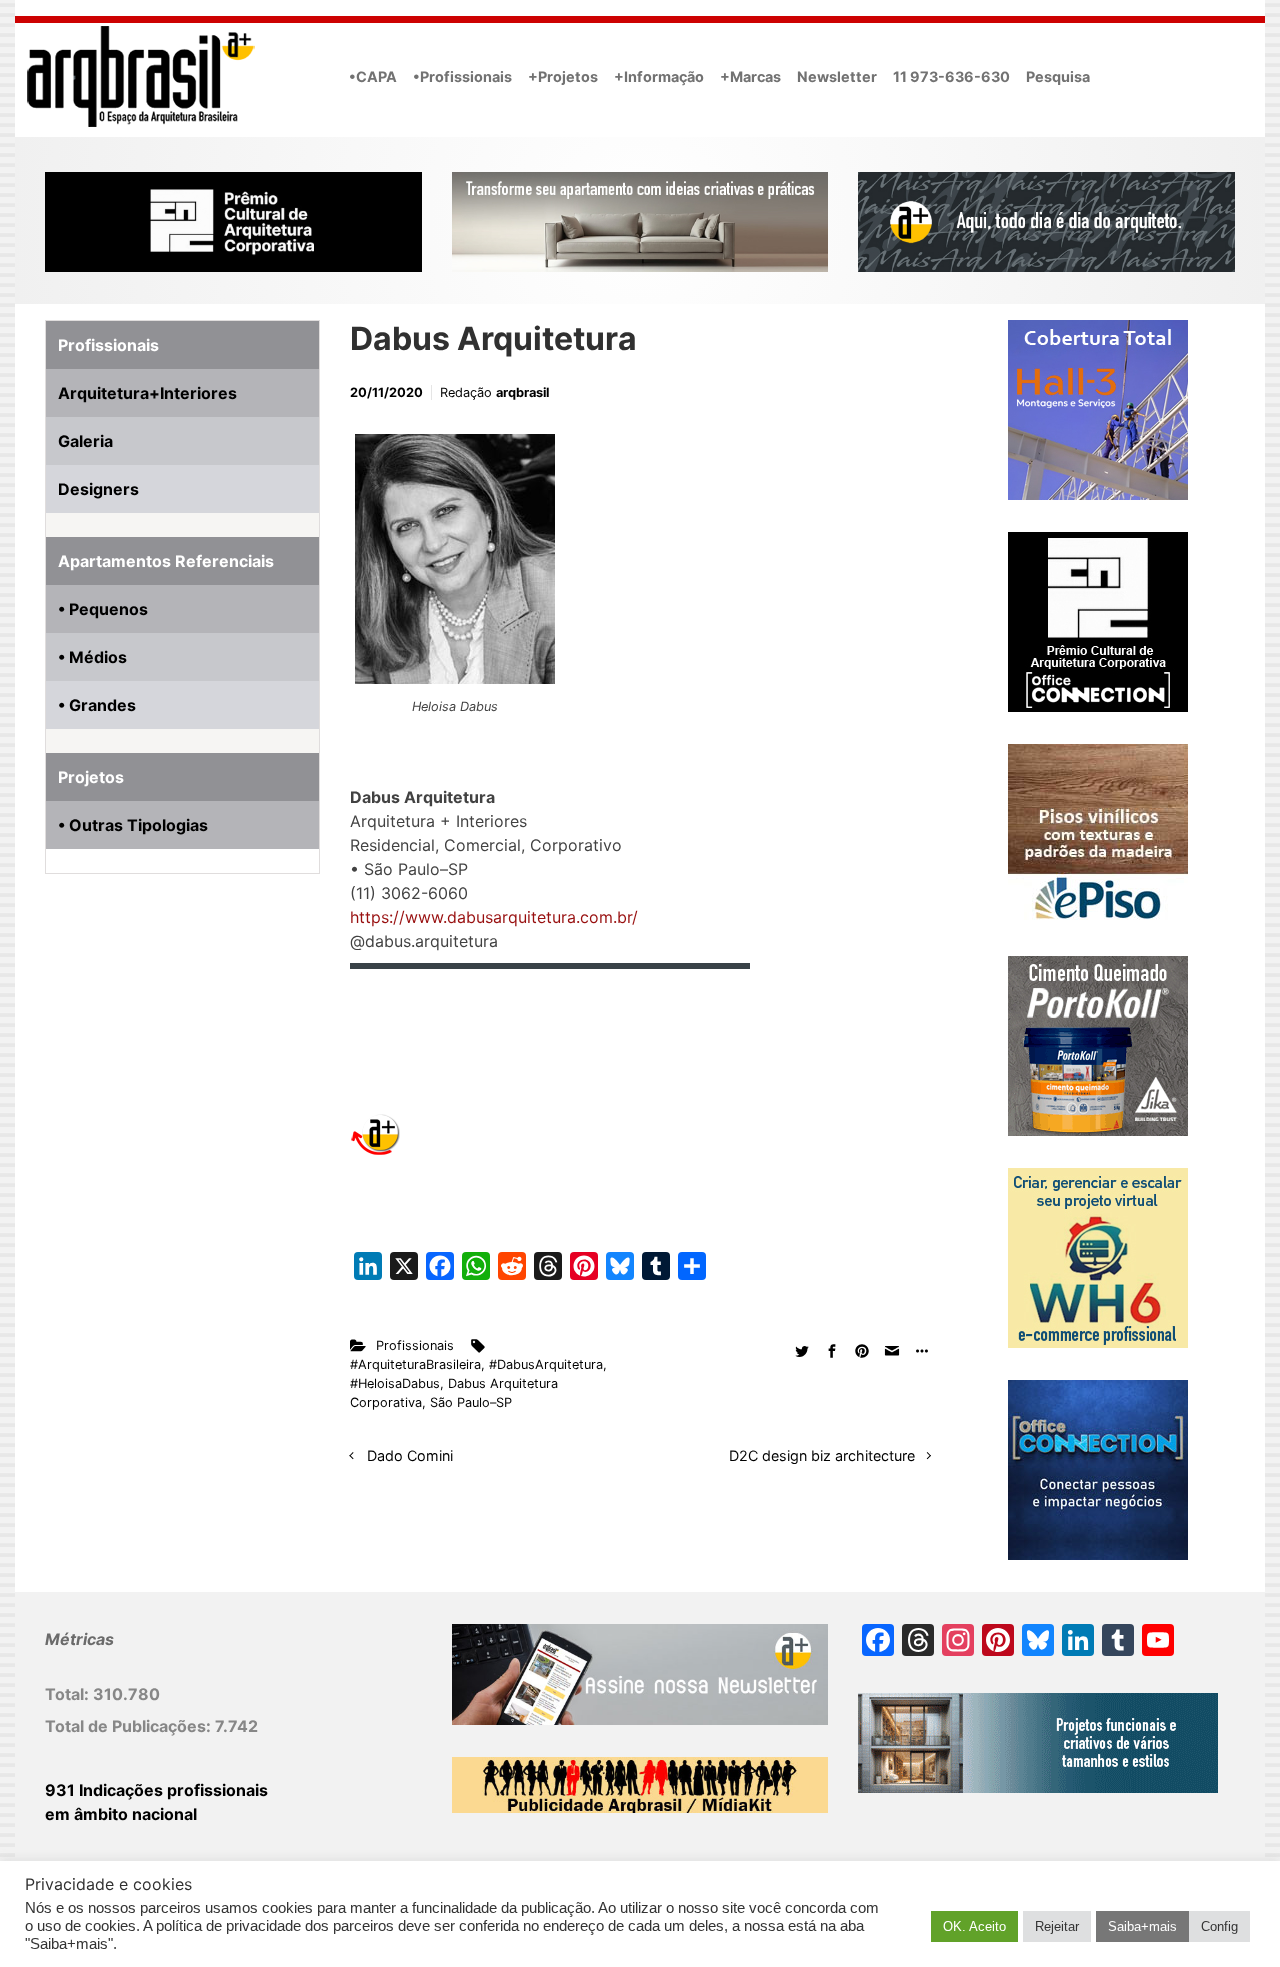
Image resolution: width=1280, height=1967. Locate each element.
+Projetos (563, 76)
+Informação (659, 76)
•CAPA (373, 76)
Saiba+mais (1142, 1926)
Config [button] (1219, 1926)
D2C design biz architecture (822, 1455)
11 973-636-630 (951, 76)
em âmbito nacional (121, 1814)
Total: (69, 1694)
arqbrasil (522, 392)
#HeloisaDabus (395, 1383)
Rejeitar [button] (1057, 1926)
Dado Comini (410, 1455)
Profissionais (415, 1345)
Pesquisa (1058, 76)
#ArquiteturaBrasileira (415, 1364)
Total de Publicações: (130, 1726)
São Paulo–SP (471, 1402)
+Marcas (750, 76)
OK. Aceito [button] (974, 1926)
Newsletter (837, 76)
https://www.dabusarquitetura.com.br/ (494, 917)
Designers (98, 489)
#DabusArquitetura (546, 1364)
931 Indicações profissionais (156, 1790)
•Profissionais (462, 76)
